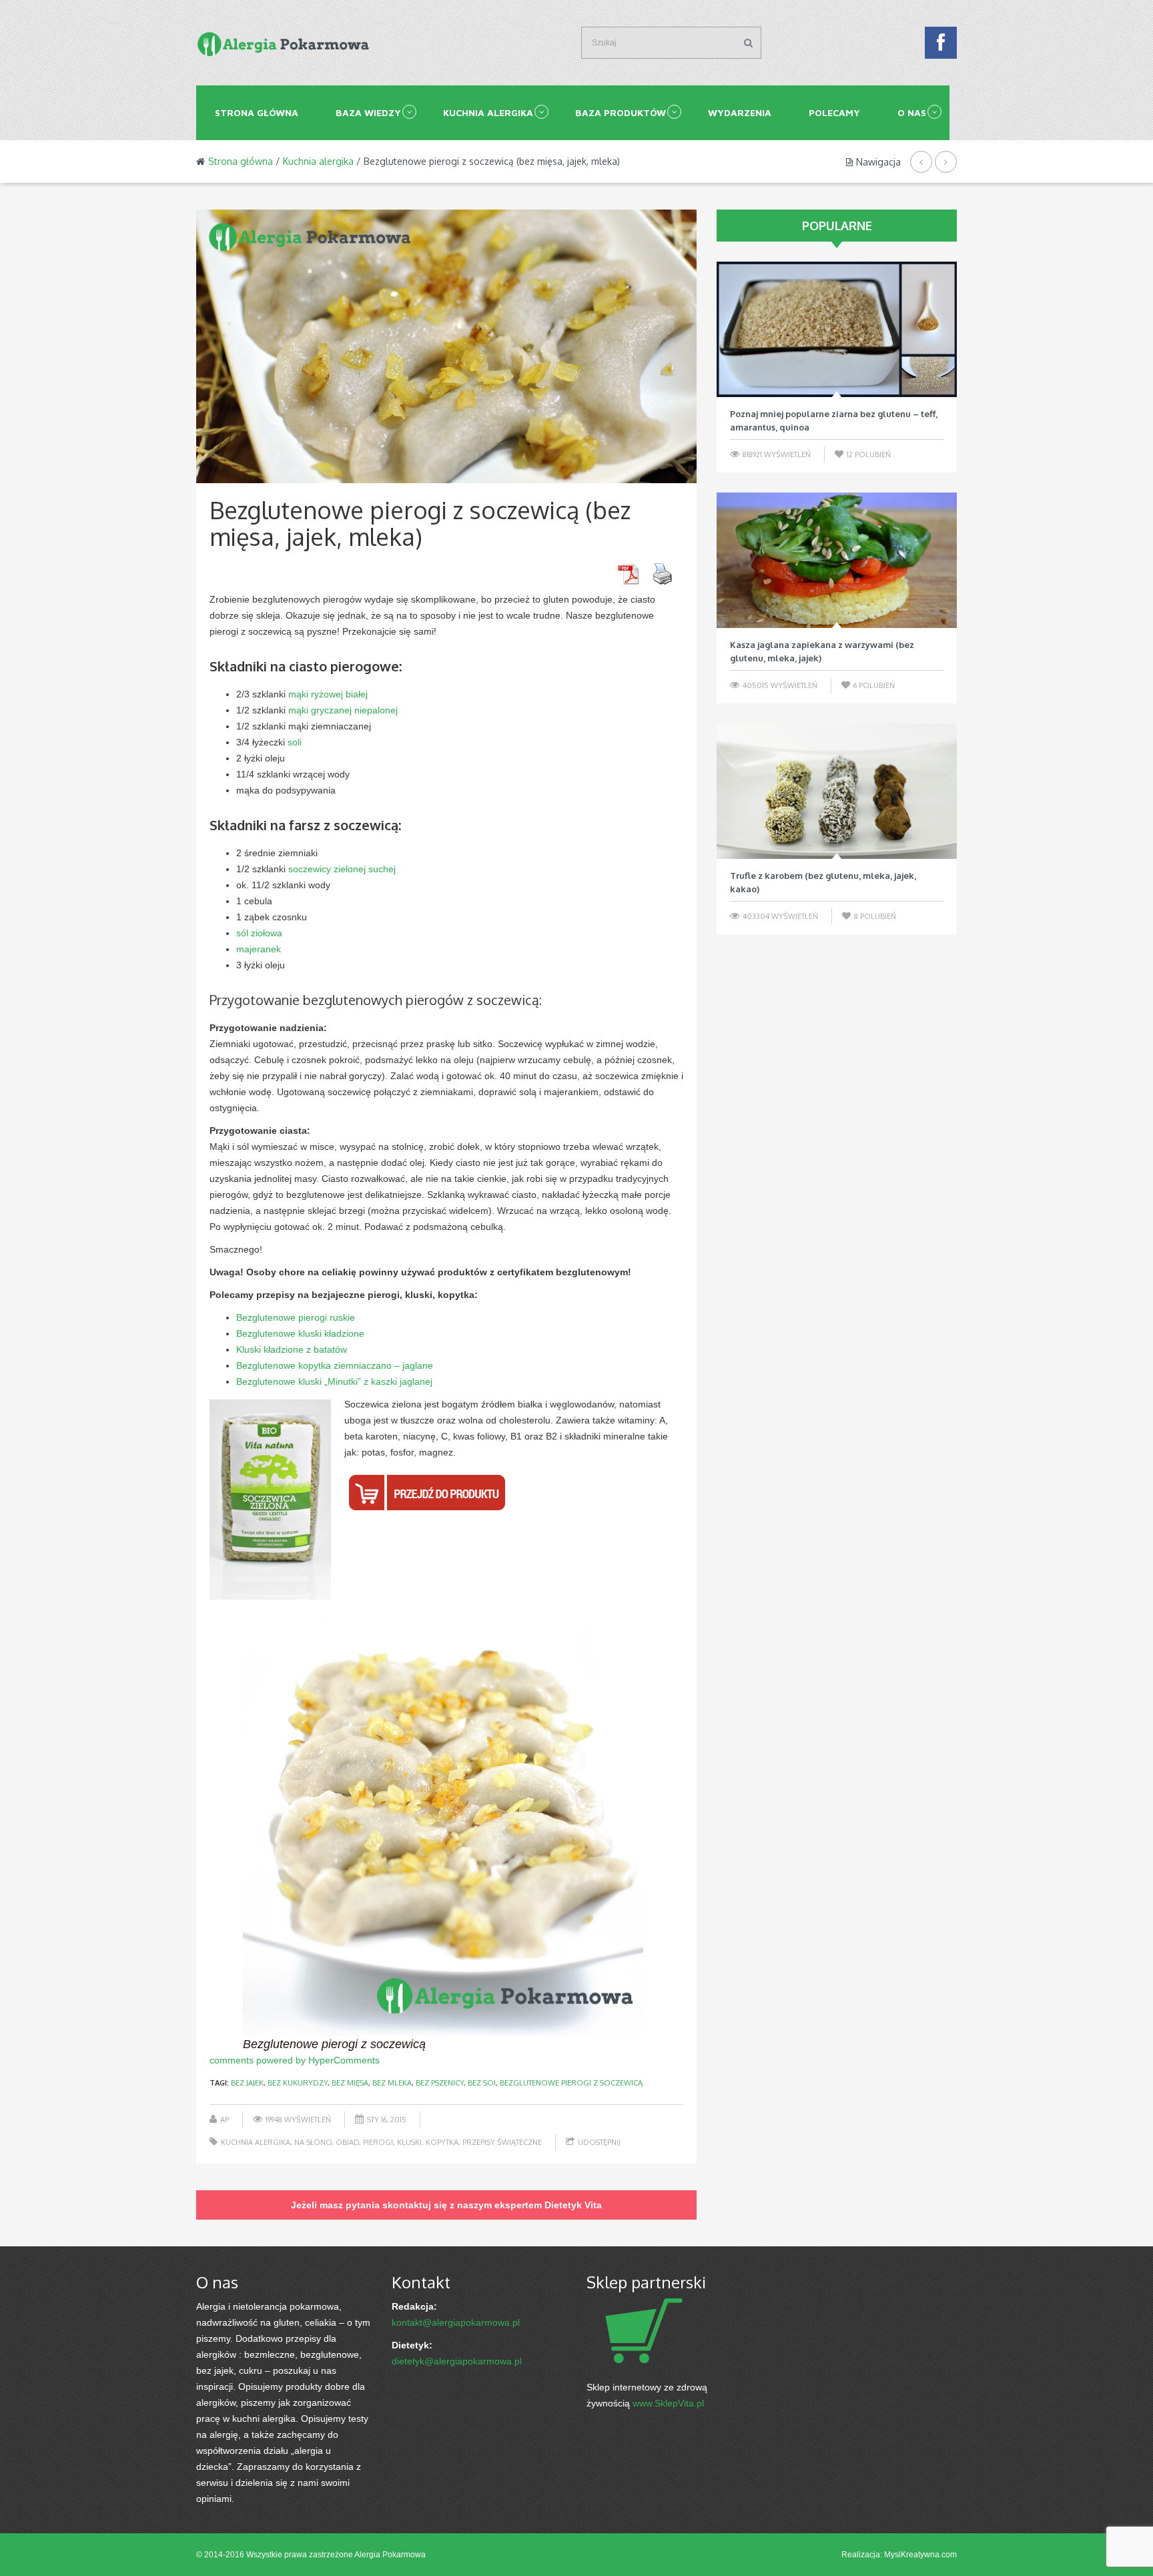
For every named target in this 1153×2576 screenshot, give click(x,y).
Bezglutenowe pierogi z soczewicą (571, 2083)
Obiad (347, 2142)
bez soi (482, 2083)
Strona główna (257, 112)
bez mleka (392, 2083)
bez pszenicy (440, 2083)
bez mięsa (350, 2083)
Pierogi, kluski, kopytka (411, 2142)
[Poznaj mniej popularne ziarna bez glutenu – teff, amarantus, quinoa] (837, 329)
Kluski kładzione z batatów (292, 1349)
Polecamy (834, 112)
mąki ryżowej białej (328, 694)
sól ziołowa (259, 933)
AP (225, 2120)
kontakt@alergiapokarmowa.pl (456, 2322)
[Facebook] (941, 46)
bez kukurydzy (298, 2083)
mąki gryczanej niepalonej (343, 710)
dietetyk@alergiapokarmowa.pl (457, 2361)
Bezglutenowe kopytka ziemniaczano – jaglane (335, 1365)
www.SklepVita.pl (668, 2403)
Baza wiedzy (368, 112)
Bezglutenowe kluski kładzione (300, 1333)
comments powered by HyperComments (295, 2060)
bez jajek (247, 2083)
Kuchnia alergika (488, 112)
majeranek (259, 949)
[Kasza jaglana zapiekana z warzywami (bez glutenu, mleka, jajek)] (837, 560)
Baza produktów (621, 112)
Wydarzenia (740, 112)
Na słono (313, 2142)
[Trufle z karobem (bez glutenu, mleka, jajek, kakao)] (837, 791)
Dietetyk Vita (573, 2205)
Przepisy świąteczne (502, 2142)
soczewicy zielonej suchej (342, 869)
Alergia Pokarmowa (390, 2555)
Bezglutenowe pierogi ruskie (296, 1317)
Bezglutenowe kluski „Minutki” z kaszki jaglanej (334, 1381)
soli (295, 742)
